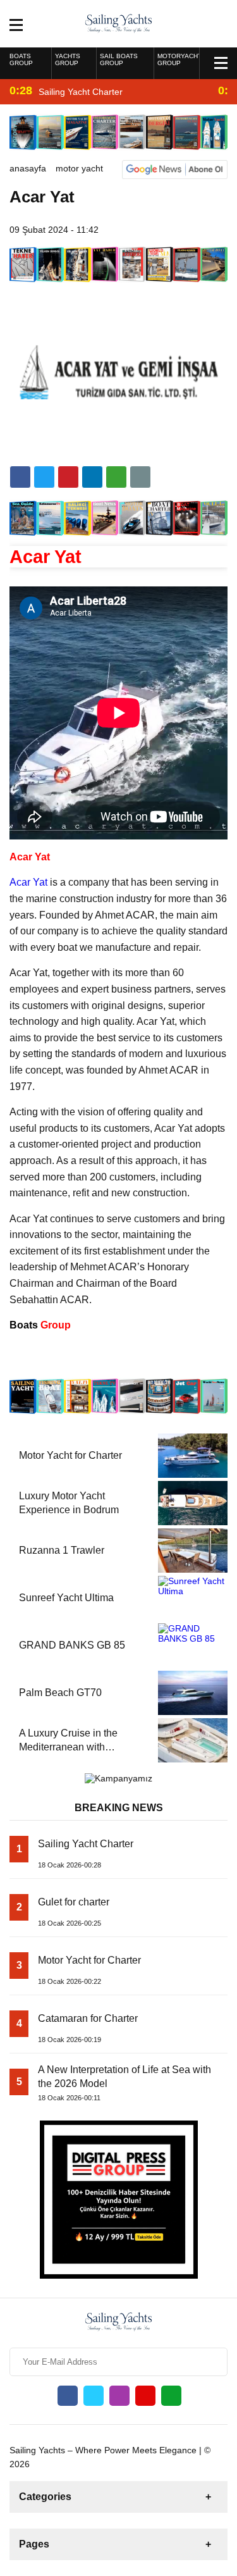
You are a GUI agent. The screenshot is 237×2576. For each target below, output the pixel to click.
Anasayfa (28, 168)
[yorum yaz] (140, 477)
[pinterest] (92, 477)
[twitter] (44, 477)
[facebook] (20, 477)
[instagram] (119, 2396)
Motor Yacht (79, 168)
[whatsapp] (171, 2396)
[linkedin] (68, 477)
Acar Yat (28, 882)
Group (40, 1325)
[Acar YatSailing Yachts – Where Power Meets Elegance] (118, 23)
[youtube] (145, 2396)
